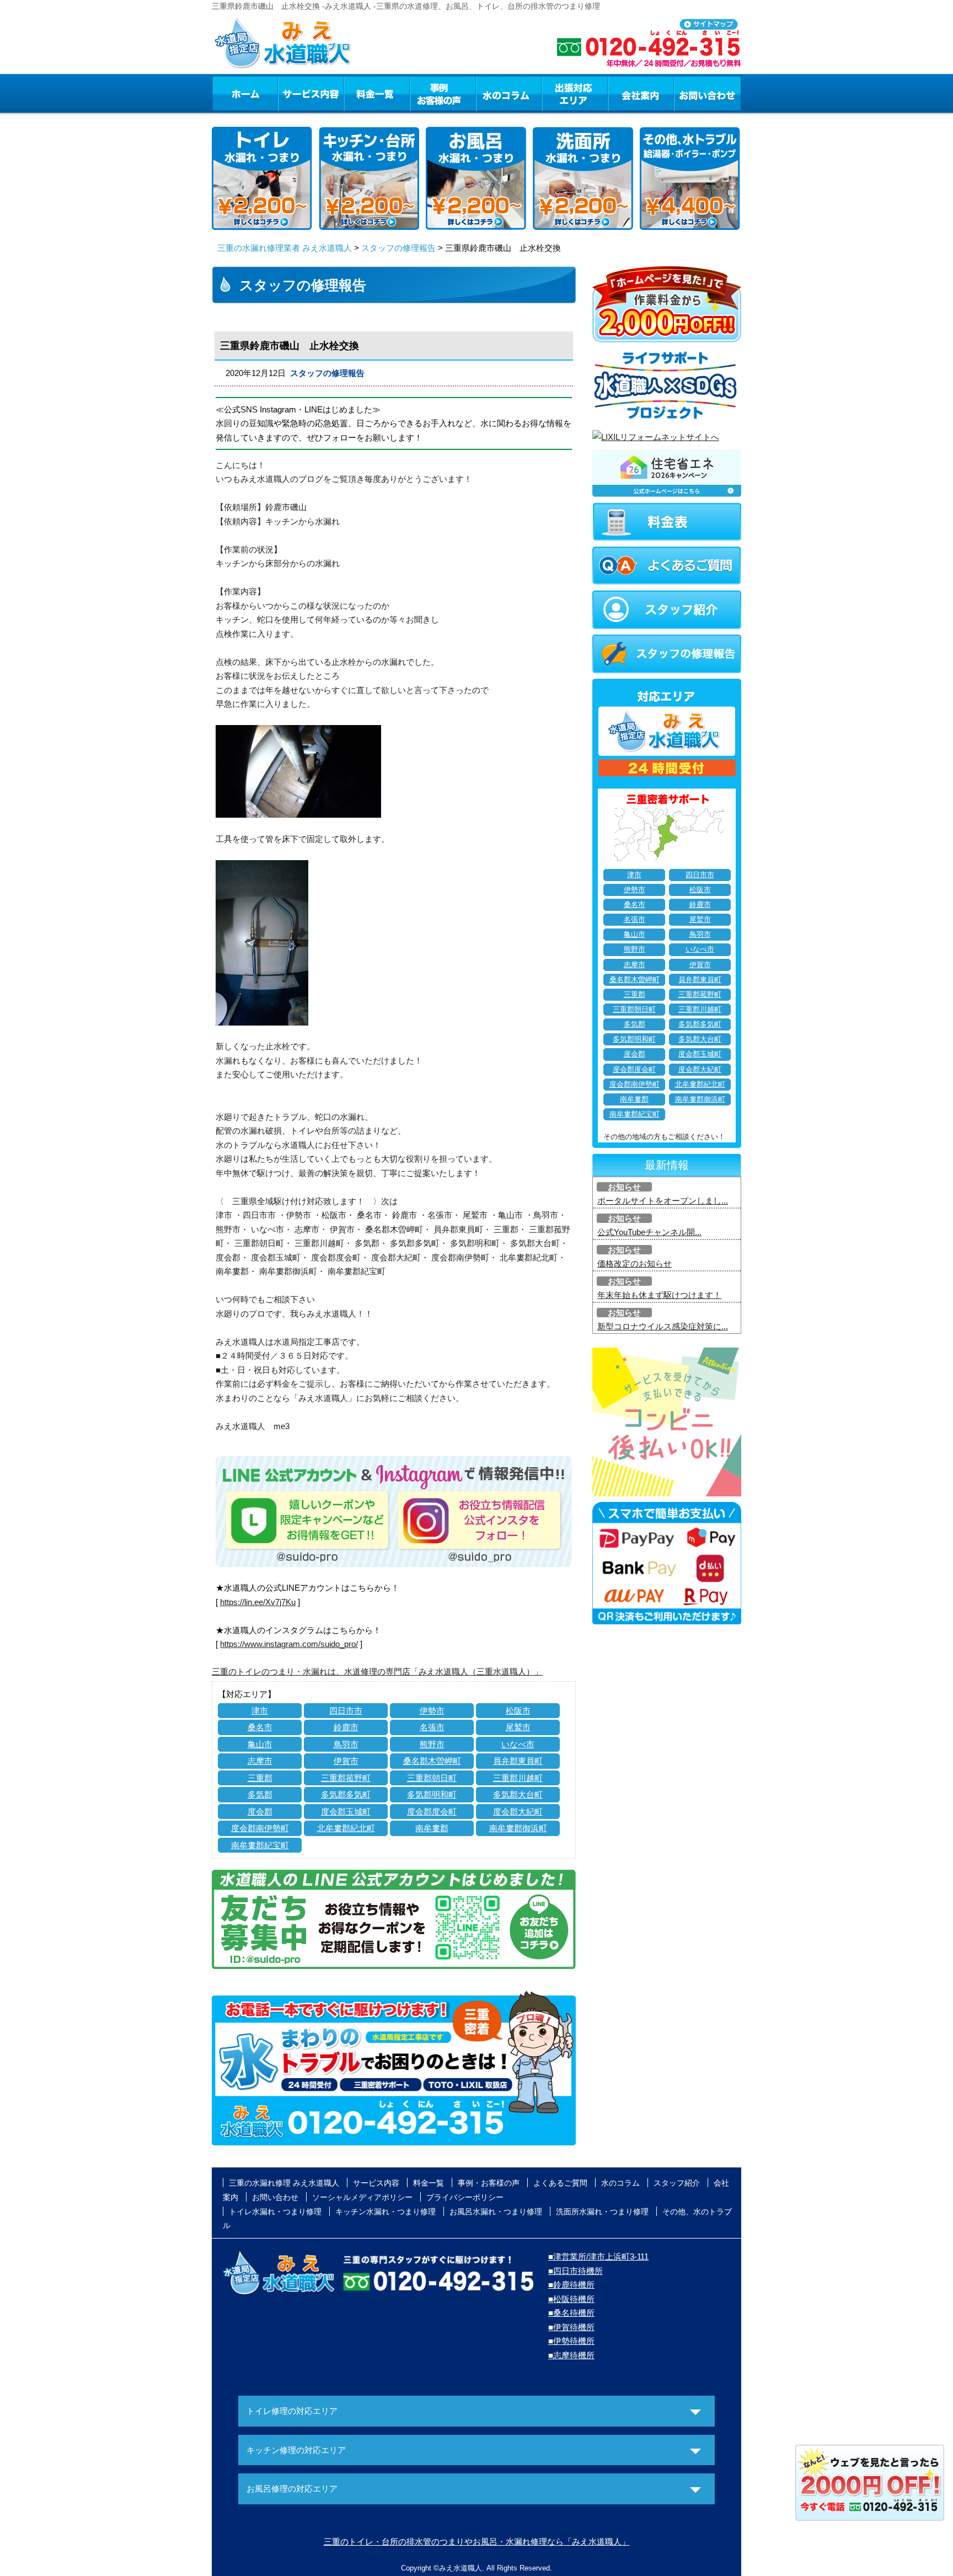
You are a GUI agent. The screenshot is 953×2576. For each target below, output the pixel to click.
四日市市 (346, 1711)
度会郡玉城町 (346, 1812)
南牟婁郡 (432, 1828)
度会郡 (260, 1812)
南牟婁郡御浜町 (518, 1828)
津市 (260, 1711)
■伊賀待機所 (571, 2327)
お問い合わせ (708, 93)
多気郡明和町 (432, 1794)
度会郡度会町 (432, 1812)
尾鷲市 (518, 1727)
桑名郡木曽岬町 (432, 1761)
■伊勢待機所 (571, 2341)
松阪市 (518, 1711)
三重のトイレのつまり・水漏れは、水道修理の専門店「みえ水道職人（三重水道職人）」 (377, 1671)
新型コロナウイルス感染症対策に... (663, 1326)
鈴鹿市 (346, 1727)
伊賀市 (346, 1761)
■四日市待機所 (575, 2271)
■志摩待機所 (571, 2355)
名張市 (432, 1727)
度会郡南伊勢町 (260, 1828)
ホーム (245, 93)
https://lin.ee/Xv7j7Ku (258, 1602)
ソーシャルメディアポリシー (362, 2197)
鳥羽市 (346, 1744)
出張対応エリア (575, 93)
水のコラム (509, 93)
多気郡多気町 (346, 1794)
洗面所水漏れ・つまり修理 (602, 2212)
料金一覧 (377, 93)
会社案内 (641, 93)
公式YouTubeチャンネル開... (649, 1232)
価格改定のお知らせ (635, 1263)
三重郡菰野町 (346, 1778)
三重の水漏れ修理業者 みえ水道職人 (285, 248)
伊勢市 (432, 1711)
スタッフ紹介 (677, 2183)
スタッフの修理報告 (398, 248)
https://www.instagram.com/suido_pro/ (289, 1644)
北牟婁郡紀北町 (346, 1828)
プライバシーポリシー (465, 2197)
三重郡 (260, 1778)
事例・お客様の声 (443, 93)
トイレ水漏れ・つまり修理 (275, 2212)
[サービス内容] (291, 93)
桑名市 (260, 1727)
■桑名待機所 (571, 2313)
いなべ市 (518, 1744)
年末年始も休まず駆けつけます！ (659, 1295)
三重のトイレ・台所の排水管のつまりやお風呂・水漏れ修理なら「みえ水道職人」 (477, 2542)
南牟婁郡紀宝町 (260, 1845)
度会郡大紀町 (518, 1812)
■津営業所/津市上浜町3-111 (598, 2256)
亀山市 (260, 1744)
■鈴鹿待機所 (571, 2285)
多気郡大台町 (518, 1794)
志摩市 (260, 1761)
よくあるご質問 (560, 2183)
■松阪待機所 (571, 2299)
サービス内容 (310, 93)
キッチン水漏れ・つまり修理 (386, 2212)
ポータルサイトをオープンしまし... (663, 1201)
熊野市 (432, 1744)
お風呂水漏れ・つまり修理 (496, 2212)
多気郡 (260, 1794)
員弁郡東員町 (518, 1761)
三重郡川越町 (518, 1778)
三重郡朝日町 (432, 1778)
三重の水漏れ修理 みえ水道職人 (284, 2183)
